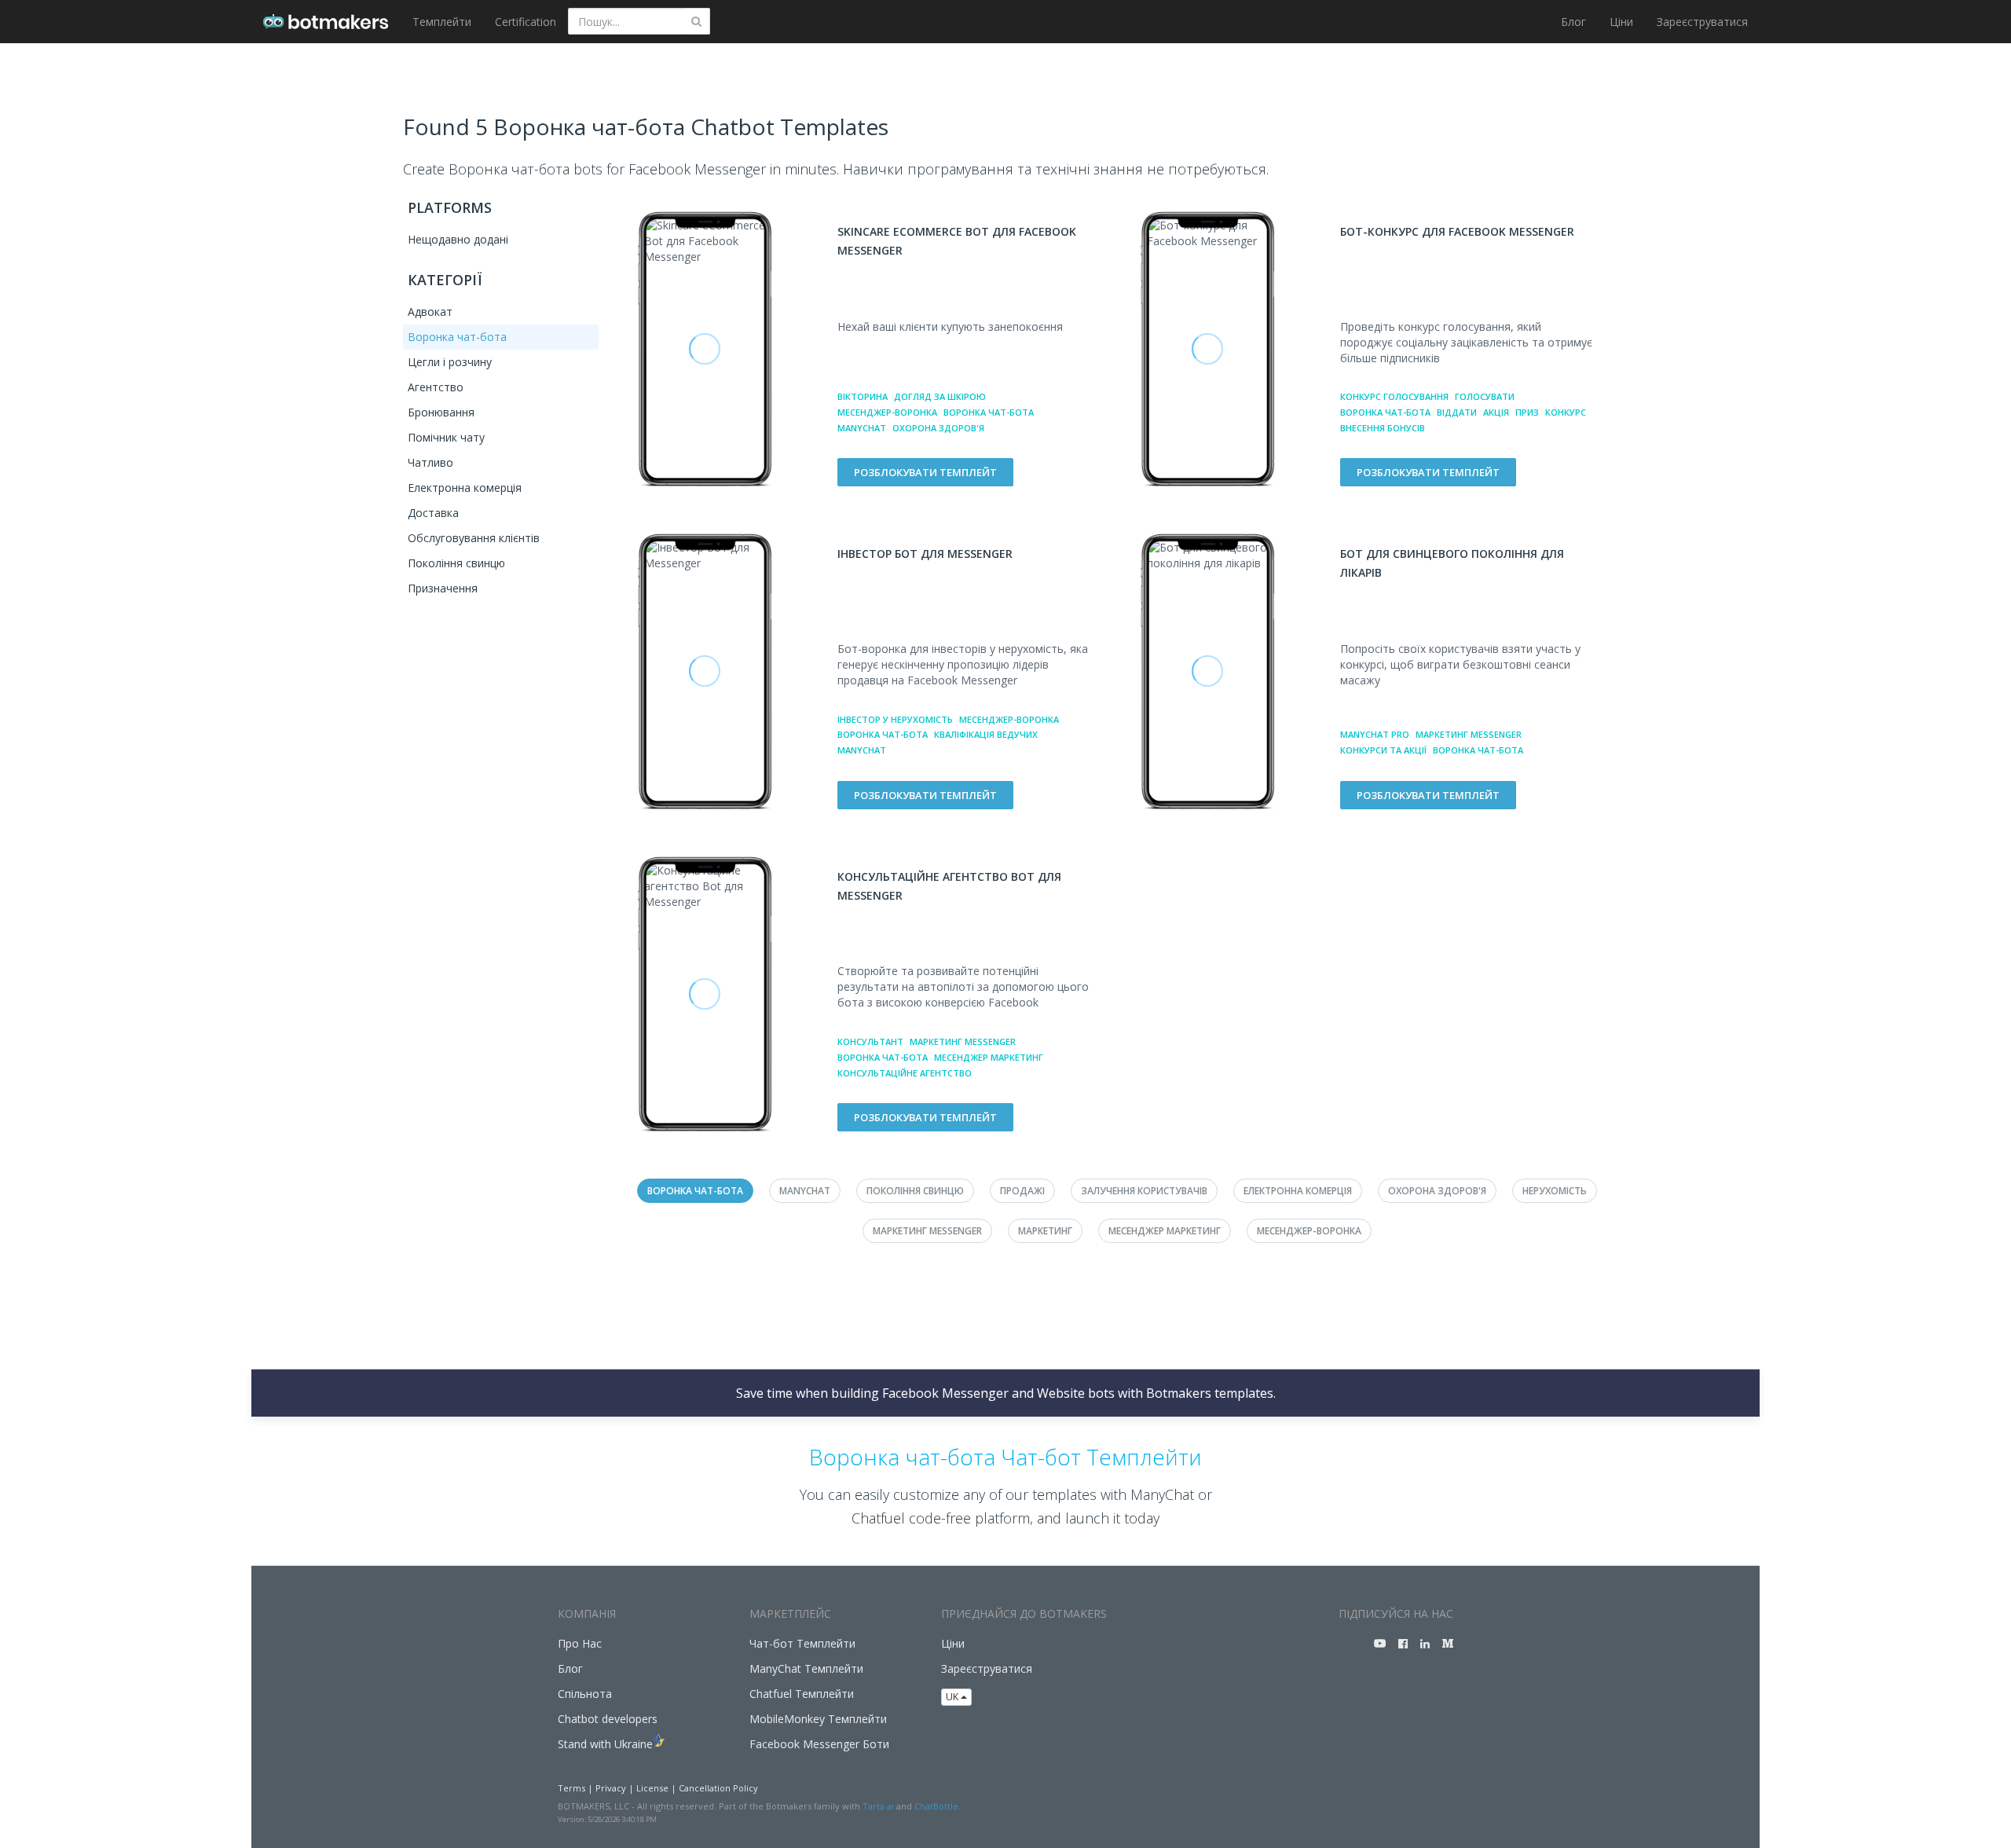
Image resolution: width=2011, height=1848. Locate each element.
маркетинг (1045, 1231)
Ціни (1621, 22)
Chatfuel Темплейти (802, 1694)
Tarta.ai (878, 1806)
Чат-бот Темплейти (802, 1643)
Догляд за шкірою (940, 396)
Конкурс (1566, 412)
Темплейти (442, 22)
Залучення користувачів (1144, 1191)
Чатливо (430, 462)
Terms (571, 1788)
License (652, 1788)
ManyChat (862, 428)
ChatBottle (936, 1806)
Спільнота (585, 1694)
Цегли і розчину (450, 362)
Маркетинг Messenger (1469, 734)
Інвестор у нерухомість (895, 719)
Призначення (443, 588)
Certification (526, 22)
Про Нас (580, 1643)
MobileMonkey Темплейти (818, 1719)
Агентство (436, 387)
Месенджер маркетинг (989, 1057)
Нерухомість (1555, 1191)
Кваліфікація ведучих (986, 734)
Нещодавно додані (458, 239)
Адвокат (430, 312)
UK (953, 1697)
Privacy (611, 1788)
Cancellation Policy (718, 1788)
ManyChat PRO (1375, 734)
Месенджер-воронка (887, 412)
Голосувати (1485, 396)
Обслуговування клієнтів (474, 538)
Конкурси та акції (1383, 750)
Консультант (870, 1041)
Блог (1573, 22)
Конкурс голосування (1394, 396)
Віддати (1457, 412)
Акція (1496, 412)
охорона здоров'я (938, 428)
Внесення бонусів (1383, 428)
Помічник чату (446, 437)
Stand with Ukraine (605, 1744)
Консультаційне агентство (905, 1073)
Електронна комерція (465, 488)
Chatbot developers (608, 1719)
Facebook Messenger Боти (819, 1744)
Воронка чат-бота (457, 337)
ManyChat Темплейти (806, 1668)
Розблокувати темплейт (925, 472)
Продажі (1022, 1191)
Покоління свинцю (456, 563)
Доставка (433, 513)
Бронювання (441, 412)
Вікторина (863, 396)
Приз (1527, 412)
